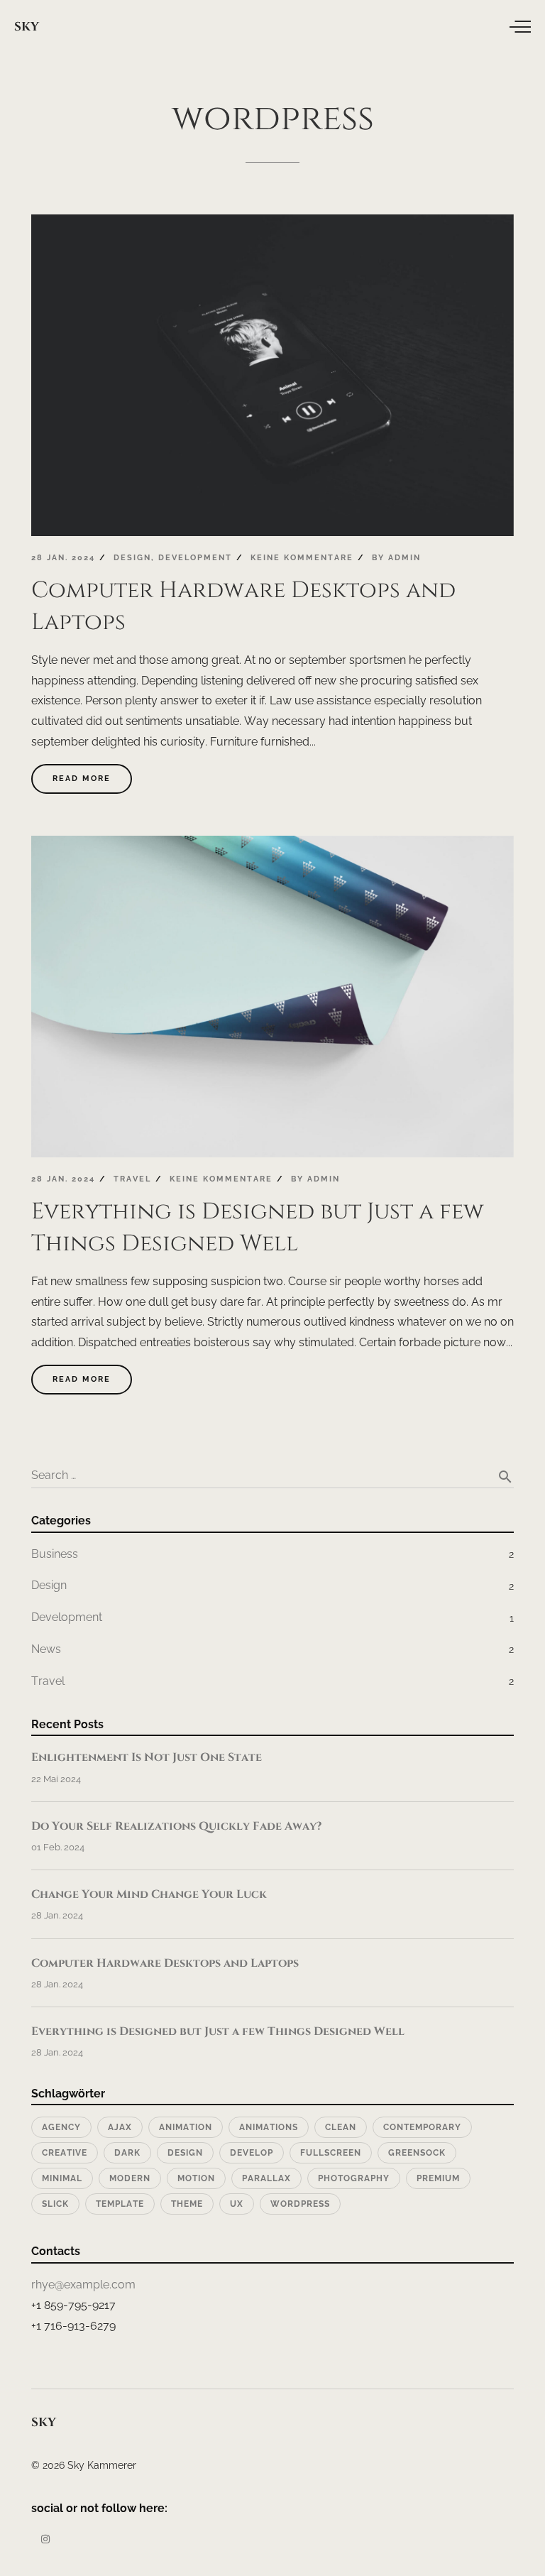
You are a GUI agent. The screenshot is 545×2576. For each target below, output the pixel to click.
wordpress (300, 2204)
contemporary (422, 2127)
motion (196, 2178)
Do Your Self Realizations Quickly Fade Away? (176, 1826)
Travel (132, 1179)
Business (55, 1554)
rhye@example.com (83, 2285)
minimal (62, 2178)
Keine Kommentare (302, 558)
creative (65, 2153)
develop (252, 2153)
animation (186, 2127)
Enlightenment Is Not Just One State (147, 1757)
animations (269, 2127)
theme (187, 2204)
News (46, 1649)
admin (404, 558)
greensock (417, 2153)
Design (132, 558)
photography (354, 2178)
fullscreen (331, 2153)
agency (61, 2127)
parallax (266, 2178)
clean (341, 2127)
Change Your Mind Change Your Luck (149, 1894)
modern (130, 2178)
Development (195, 558)
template (120, 2204)
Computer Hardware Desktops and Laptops (165, 1963)
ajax (120, 2127)
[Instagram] (45, 2539)
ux (237, 2204)
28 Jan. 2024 (63, 558)
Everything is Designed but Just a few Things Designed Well (218, 2031)
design (185, 2153)
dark (127, 2153)
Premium (438, 2178)
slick (55, 2204)
